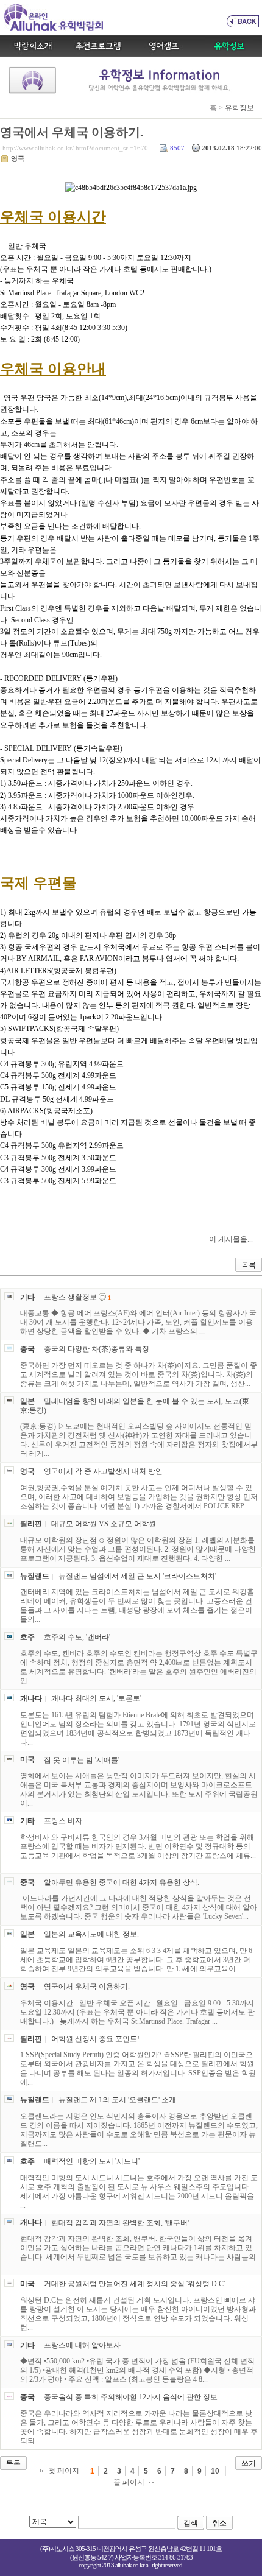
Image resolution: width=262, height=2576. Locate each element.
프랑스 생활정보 (70, 1297)
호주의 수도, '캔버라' (77, 1637)
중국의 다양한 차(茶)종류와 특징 (97, 1349)
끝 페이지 (129, 2482)
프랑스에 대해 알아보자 (82, 2345)
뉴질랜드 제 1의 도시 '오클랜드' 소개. (118, 2100)
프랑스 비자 (63, 1821)
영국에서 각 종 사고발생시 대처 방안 (103, 1471)
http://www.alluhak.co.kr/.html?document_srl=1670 (75, 148)
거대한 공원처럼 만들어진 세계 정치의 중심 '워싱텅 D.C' (134, 2284)
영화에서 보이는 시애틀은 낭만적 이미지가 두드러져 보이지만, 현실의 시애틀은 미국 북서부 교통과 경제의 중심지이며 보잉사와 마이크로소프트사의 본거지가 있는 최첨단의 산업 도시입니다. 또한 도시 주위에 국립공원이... (139, 1789)
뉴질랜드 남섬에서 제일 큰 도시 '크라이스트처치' (137, 1576)
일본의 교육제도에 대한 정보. (91, 1934)
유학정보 (239, 108)
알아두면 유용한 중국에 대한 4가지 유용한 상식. (122, 1882)
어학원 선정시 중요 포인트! (95, 2039)
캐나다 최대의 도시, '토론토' (96, 1698)
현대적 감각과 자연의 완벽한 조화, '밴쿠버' (120, 2222)
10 (215, 2471)
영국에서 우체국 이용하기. (72, 132)
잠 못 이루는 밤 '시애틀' (82, 1759)
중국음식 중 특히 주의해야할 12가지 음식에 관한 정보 (131, 2397)
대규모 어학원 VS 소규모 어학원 (104, 1524)
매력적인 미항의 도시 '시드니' (92, 2161)
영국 (18, 158)
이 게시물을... (231, 1239)
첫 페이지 (64, 2471)
